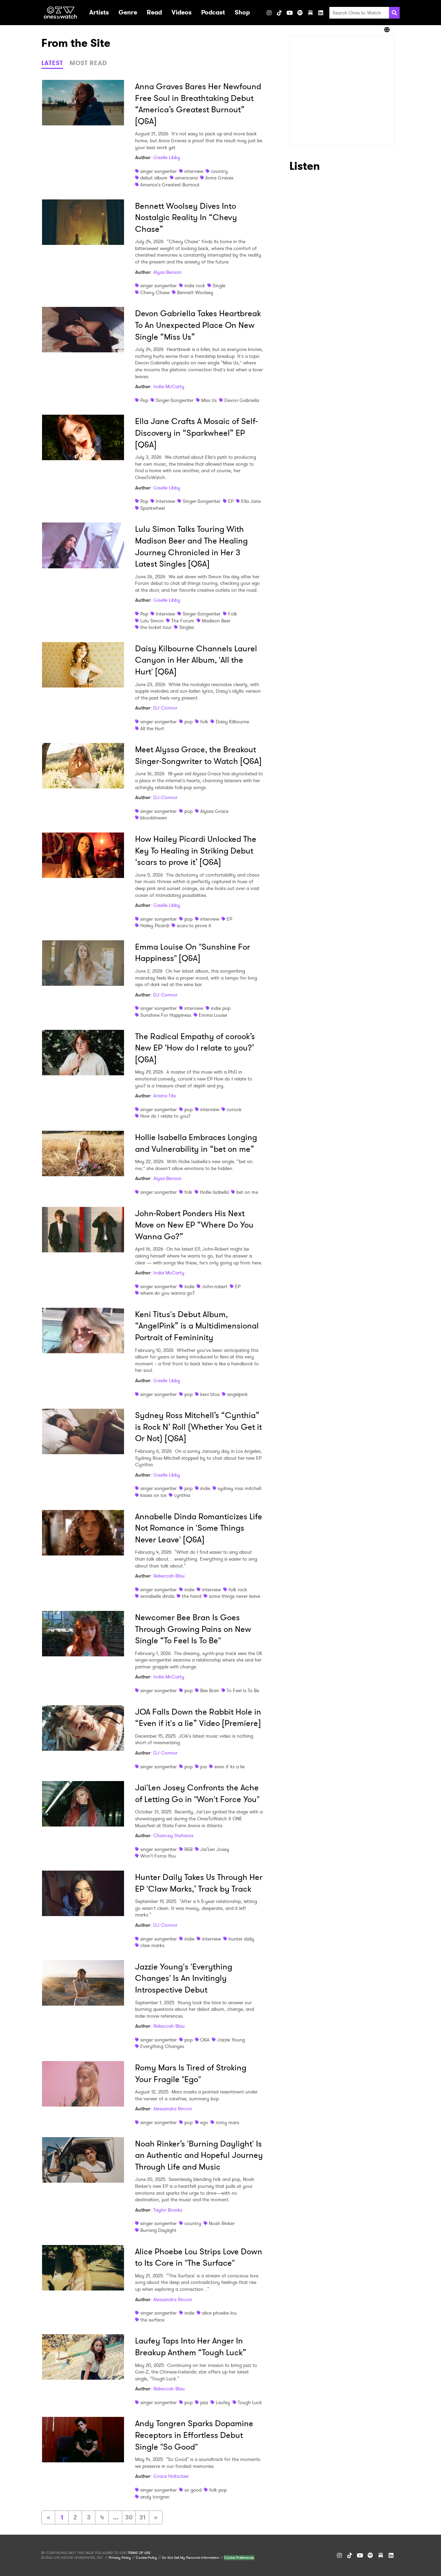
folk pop (218, 2490)
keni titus (210, 1394)
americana (186, 178)
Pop (144, 400)
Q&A (205, 2040)
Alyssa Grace (214, 811)
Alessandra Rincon (173, 2109)
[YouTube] (290, 13)
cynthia (182, 1495)
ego (204, 2122)
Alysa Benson (167, 272)
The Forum (183, 621)
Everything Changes (162, 2046)
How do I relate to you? (165, 1116)
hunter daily (241, 1939)
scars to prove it (194, 925)
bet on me (247, 1192)
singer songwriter (158, 171)
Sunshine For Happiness (166, 1015)
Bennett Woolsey (195, 292)
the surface (152, 2320)
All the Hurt (152, 728)
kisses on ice (153, 1495)
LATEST (52, 63)
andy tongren (155, 2497)
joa (203, 1767)
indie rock (195, 286)
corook (234, 1109)
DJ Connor (165, 708)
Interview (165, 501)
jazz (204, 2402)
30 (129, 2517)
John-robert (215, 1286)
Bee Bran (210, 1690)
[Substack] (310, 13)
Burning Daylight (158, 2230)
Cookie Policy (146, 2558)
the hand (192, 1596)
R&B (188, 1849)
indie (189, 1286)
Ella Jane (251, 501)
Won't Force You (158, 1856)
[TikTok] (279, 13)
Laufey (223, 2402)
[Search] (394, 13)
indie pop (221, 1008)
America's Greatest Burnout (170, 185)
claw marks (152, 1945)
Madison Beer (216, 621)
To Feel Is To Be (243, 1690)
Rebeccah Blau (169, 1576)
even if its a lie (229, 1767)
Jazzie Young (231, 2040)
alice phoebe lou (219, 2313)
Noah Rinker (222, 2223)
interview (194, 171)
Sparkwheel (152, 508)
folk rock (238, 1590)
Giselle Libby (167, 157)
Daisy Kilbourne (232, 722)
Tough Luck (250, 2402)
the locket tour (156, 627)
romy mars (227, 2122)
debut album (154, 178)
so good (193, 2490)
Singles (187, 627)
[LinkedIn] (321, 13)
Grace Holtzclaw (171, 2476)
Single (219, 286)
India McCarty (169, 386)
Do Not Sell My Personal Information (191, 2558)
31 (142, 2517)
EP (231, 501)
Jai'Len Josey (215, 1849)
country (219, 171)
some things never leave (234, 1596)
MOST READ (88, 63)
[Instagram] (269, 13)
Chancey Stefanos (173, 1835)
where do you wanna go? (167, 1293)
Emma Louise (213, 1015)
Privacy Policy (120, 2558)
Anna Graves (219, 178)
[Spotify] (300, 13)
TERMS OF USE (139, 2553)
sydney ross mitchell (239, 1488)
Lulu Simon (152, 621)
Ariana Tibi (165, 1096)
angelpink (237, 1394)
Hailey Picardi (155, 925)
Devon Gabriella (242, 400)
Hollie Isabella (214, 1192)
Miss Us (209, 400)
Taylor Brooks (168, 2210)
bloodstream (154, 818)
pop (188, 722)
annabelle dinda (157, 1596)
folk (204, 722)
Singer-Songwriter (175, 400)
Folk (233, 614)
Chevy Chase (155, 292)
